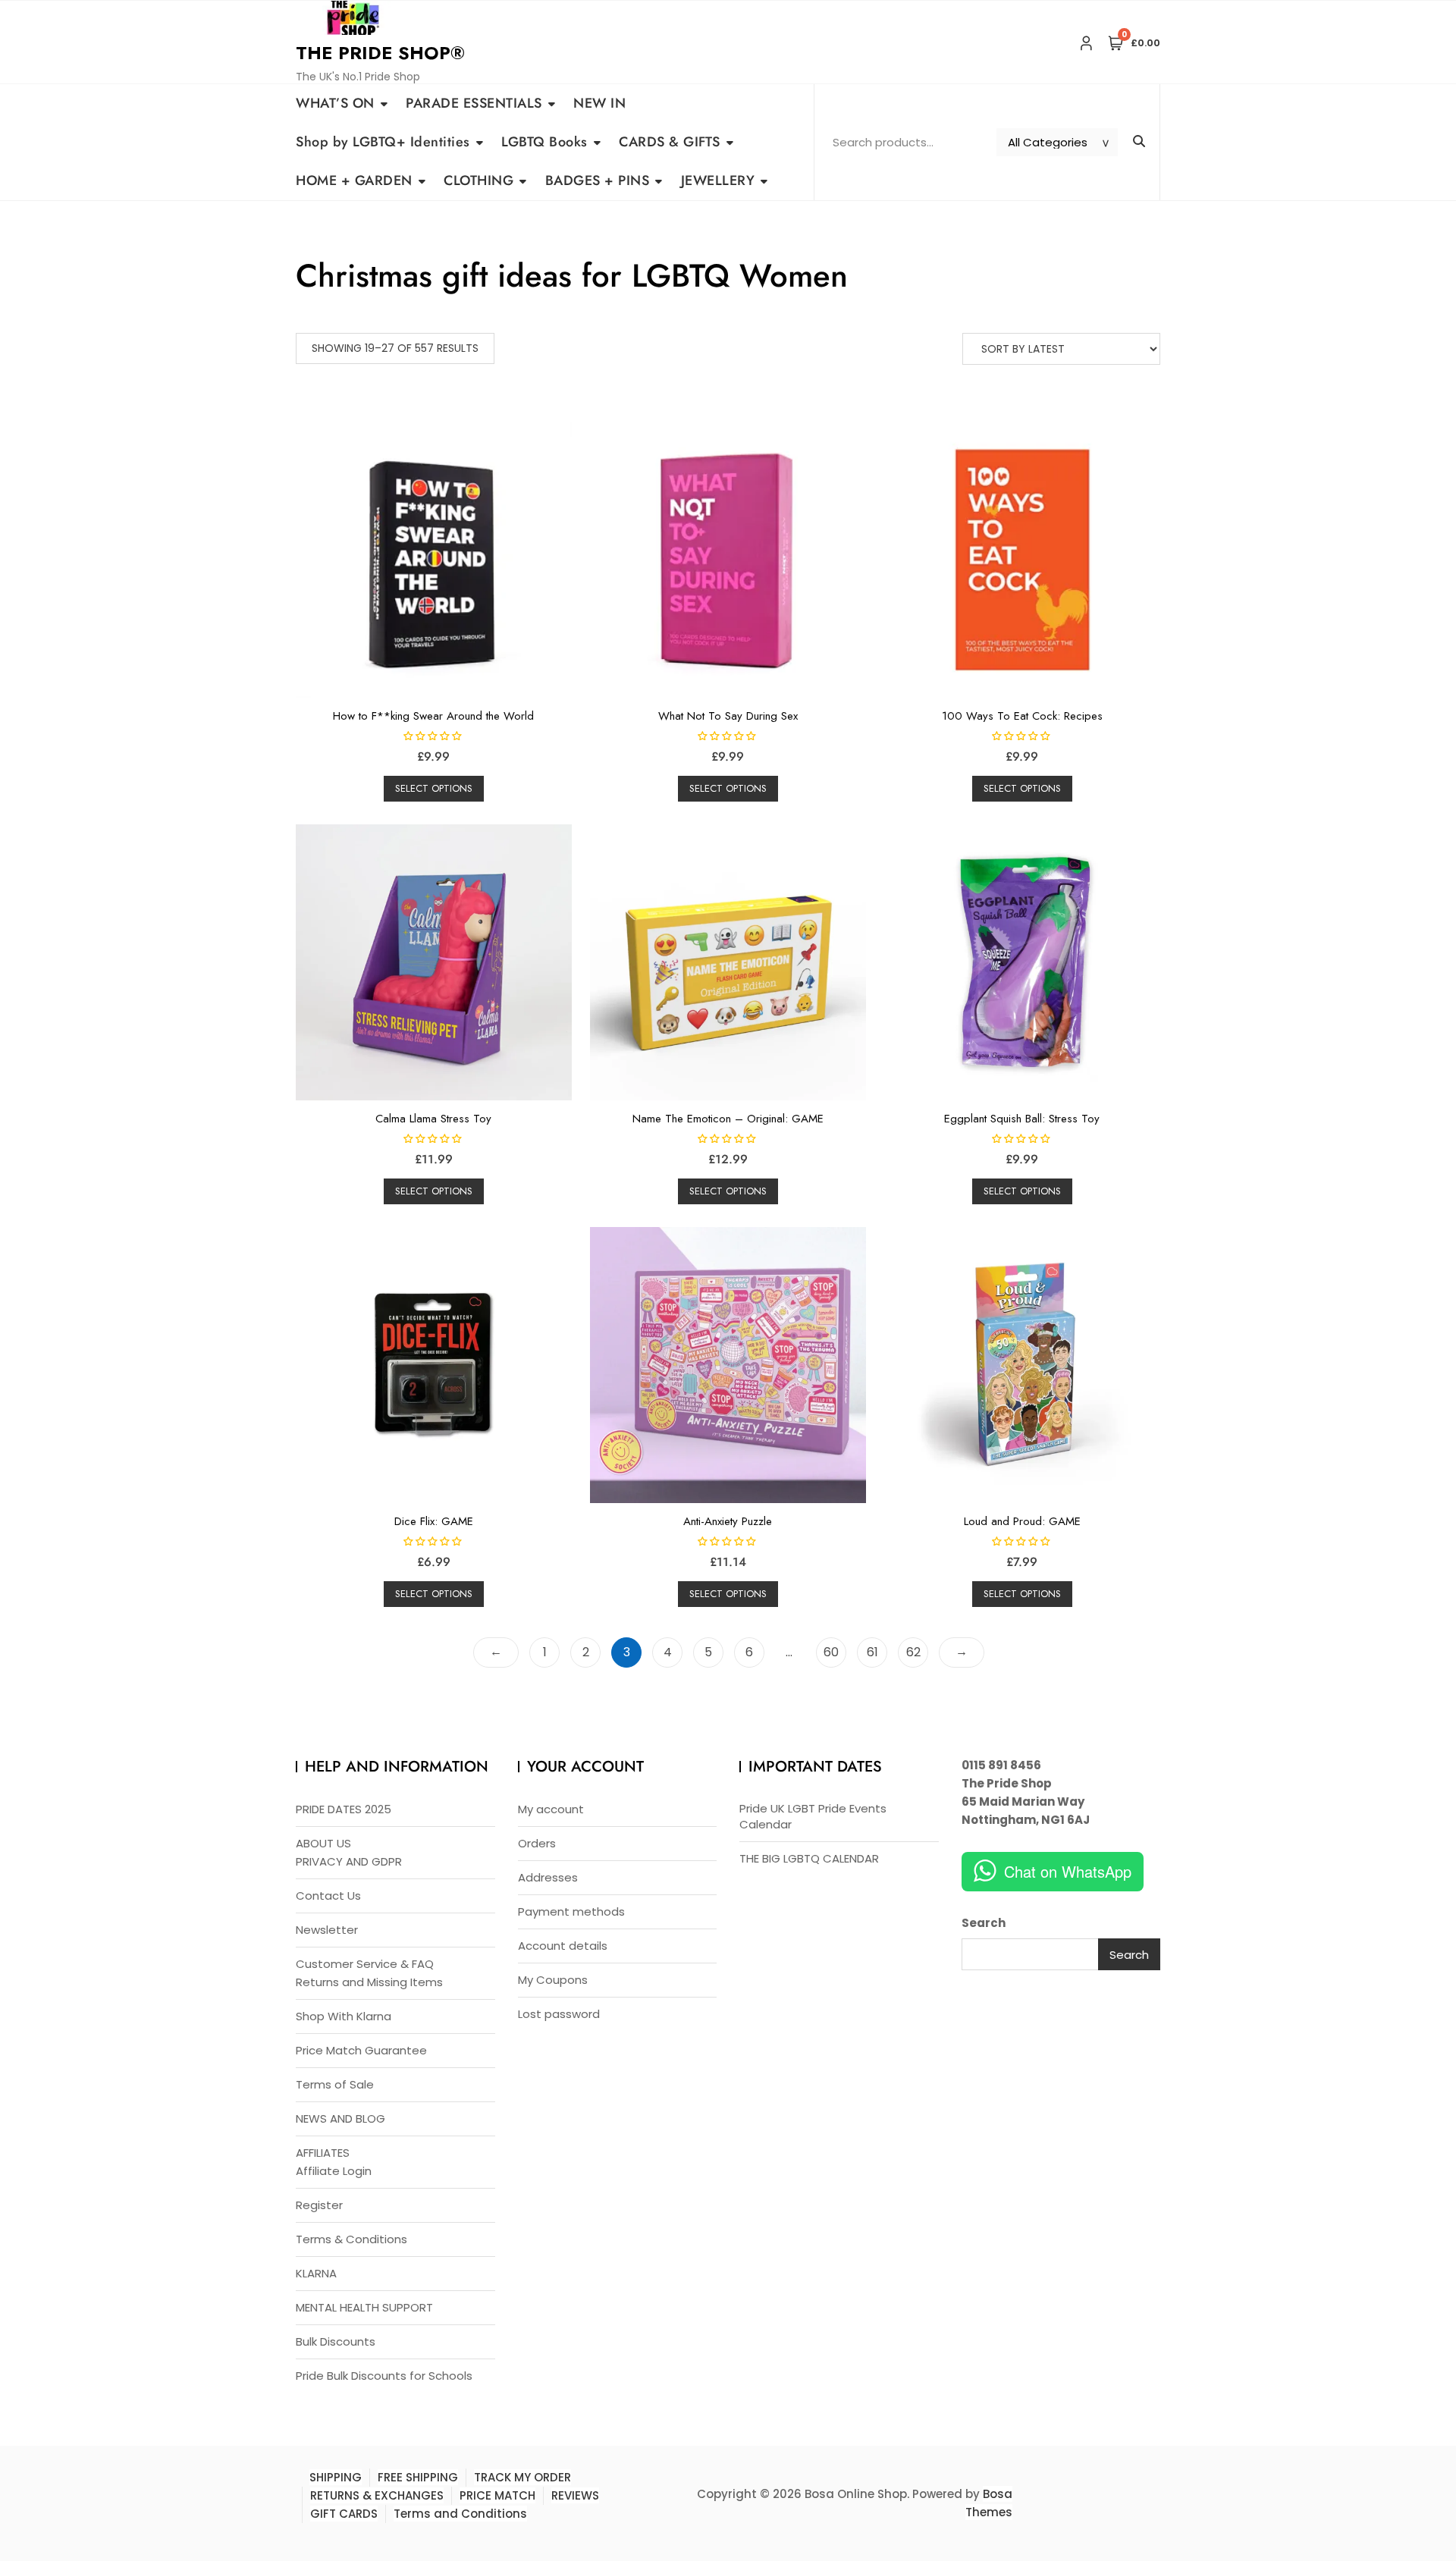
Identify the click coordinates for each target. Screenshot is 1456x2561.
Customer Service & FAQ (365, 1964)
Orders (537, 1843)
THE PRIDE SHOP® (380, 53)
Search (984, 1923)
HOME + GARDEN (354, 180)
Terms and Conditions (460, 2514)
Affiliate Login (334, 2171)
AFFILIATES (323, 2153)
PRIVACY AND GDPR (349, 1861)
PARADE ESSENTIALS (474, 103)
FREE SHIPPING (418, 2477)
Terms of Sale (335, 2084)
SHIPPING (336, 2477)
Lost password (559, 2014)
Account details (563, 1946)
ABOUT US (323, 1843)
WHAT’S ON (335, 103)
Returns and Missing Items (369, 1982)
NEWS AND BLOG (340, 2118)
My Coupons (553, 1980)
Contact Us (328, 1896)
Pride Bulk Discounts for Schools (384, 2376)
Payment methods (571, 1911)
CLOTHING (479, 180)
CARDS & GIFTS (670, 142)
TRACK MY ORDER (522, 2477)
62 (913, 1652)
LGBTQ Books (544, 142)
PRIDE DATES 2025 (344, 1809)
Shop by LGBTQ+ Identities (383, 142)
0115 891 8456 (1001, 1765)
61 (872, 1652)
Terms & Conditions (351, 2239)
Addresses (548, 1877)
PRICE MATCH (497, 2495)
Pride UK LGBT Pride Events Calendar (813, 1816)
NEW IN (599, 103)
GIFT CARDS (344, 2514)
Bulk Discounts (336, 2341)
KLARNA (316, 2273)
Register (319, 2205)
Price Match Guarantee (361, 2050)
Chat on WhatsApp (1068, 1871)
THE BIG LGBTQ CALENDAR (809, 1858)
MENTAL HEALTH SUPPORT (364, 2307)
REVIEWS (575, 2495)
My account (551, 1809)
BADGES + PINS (598, 180)
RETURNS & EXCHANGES (377, 2495)
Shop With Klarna (344, 2016)
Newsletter (327, 1930)
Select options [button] (434, 788)
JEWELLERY (718, 180)
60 (831, 1652)
